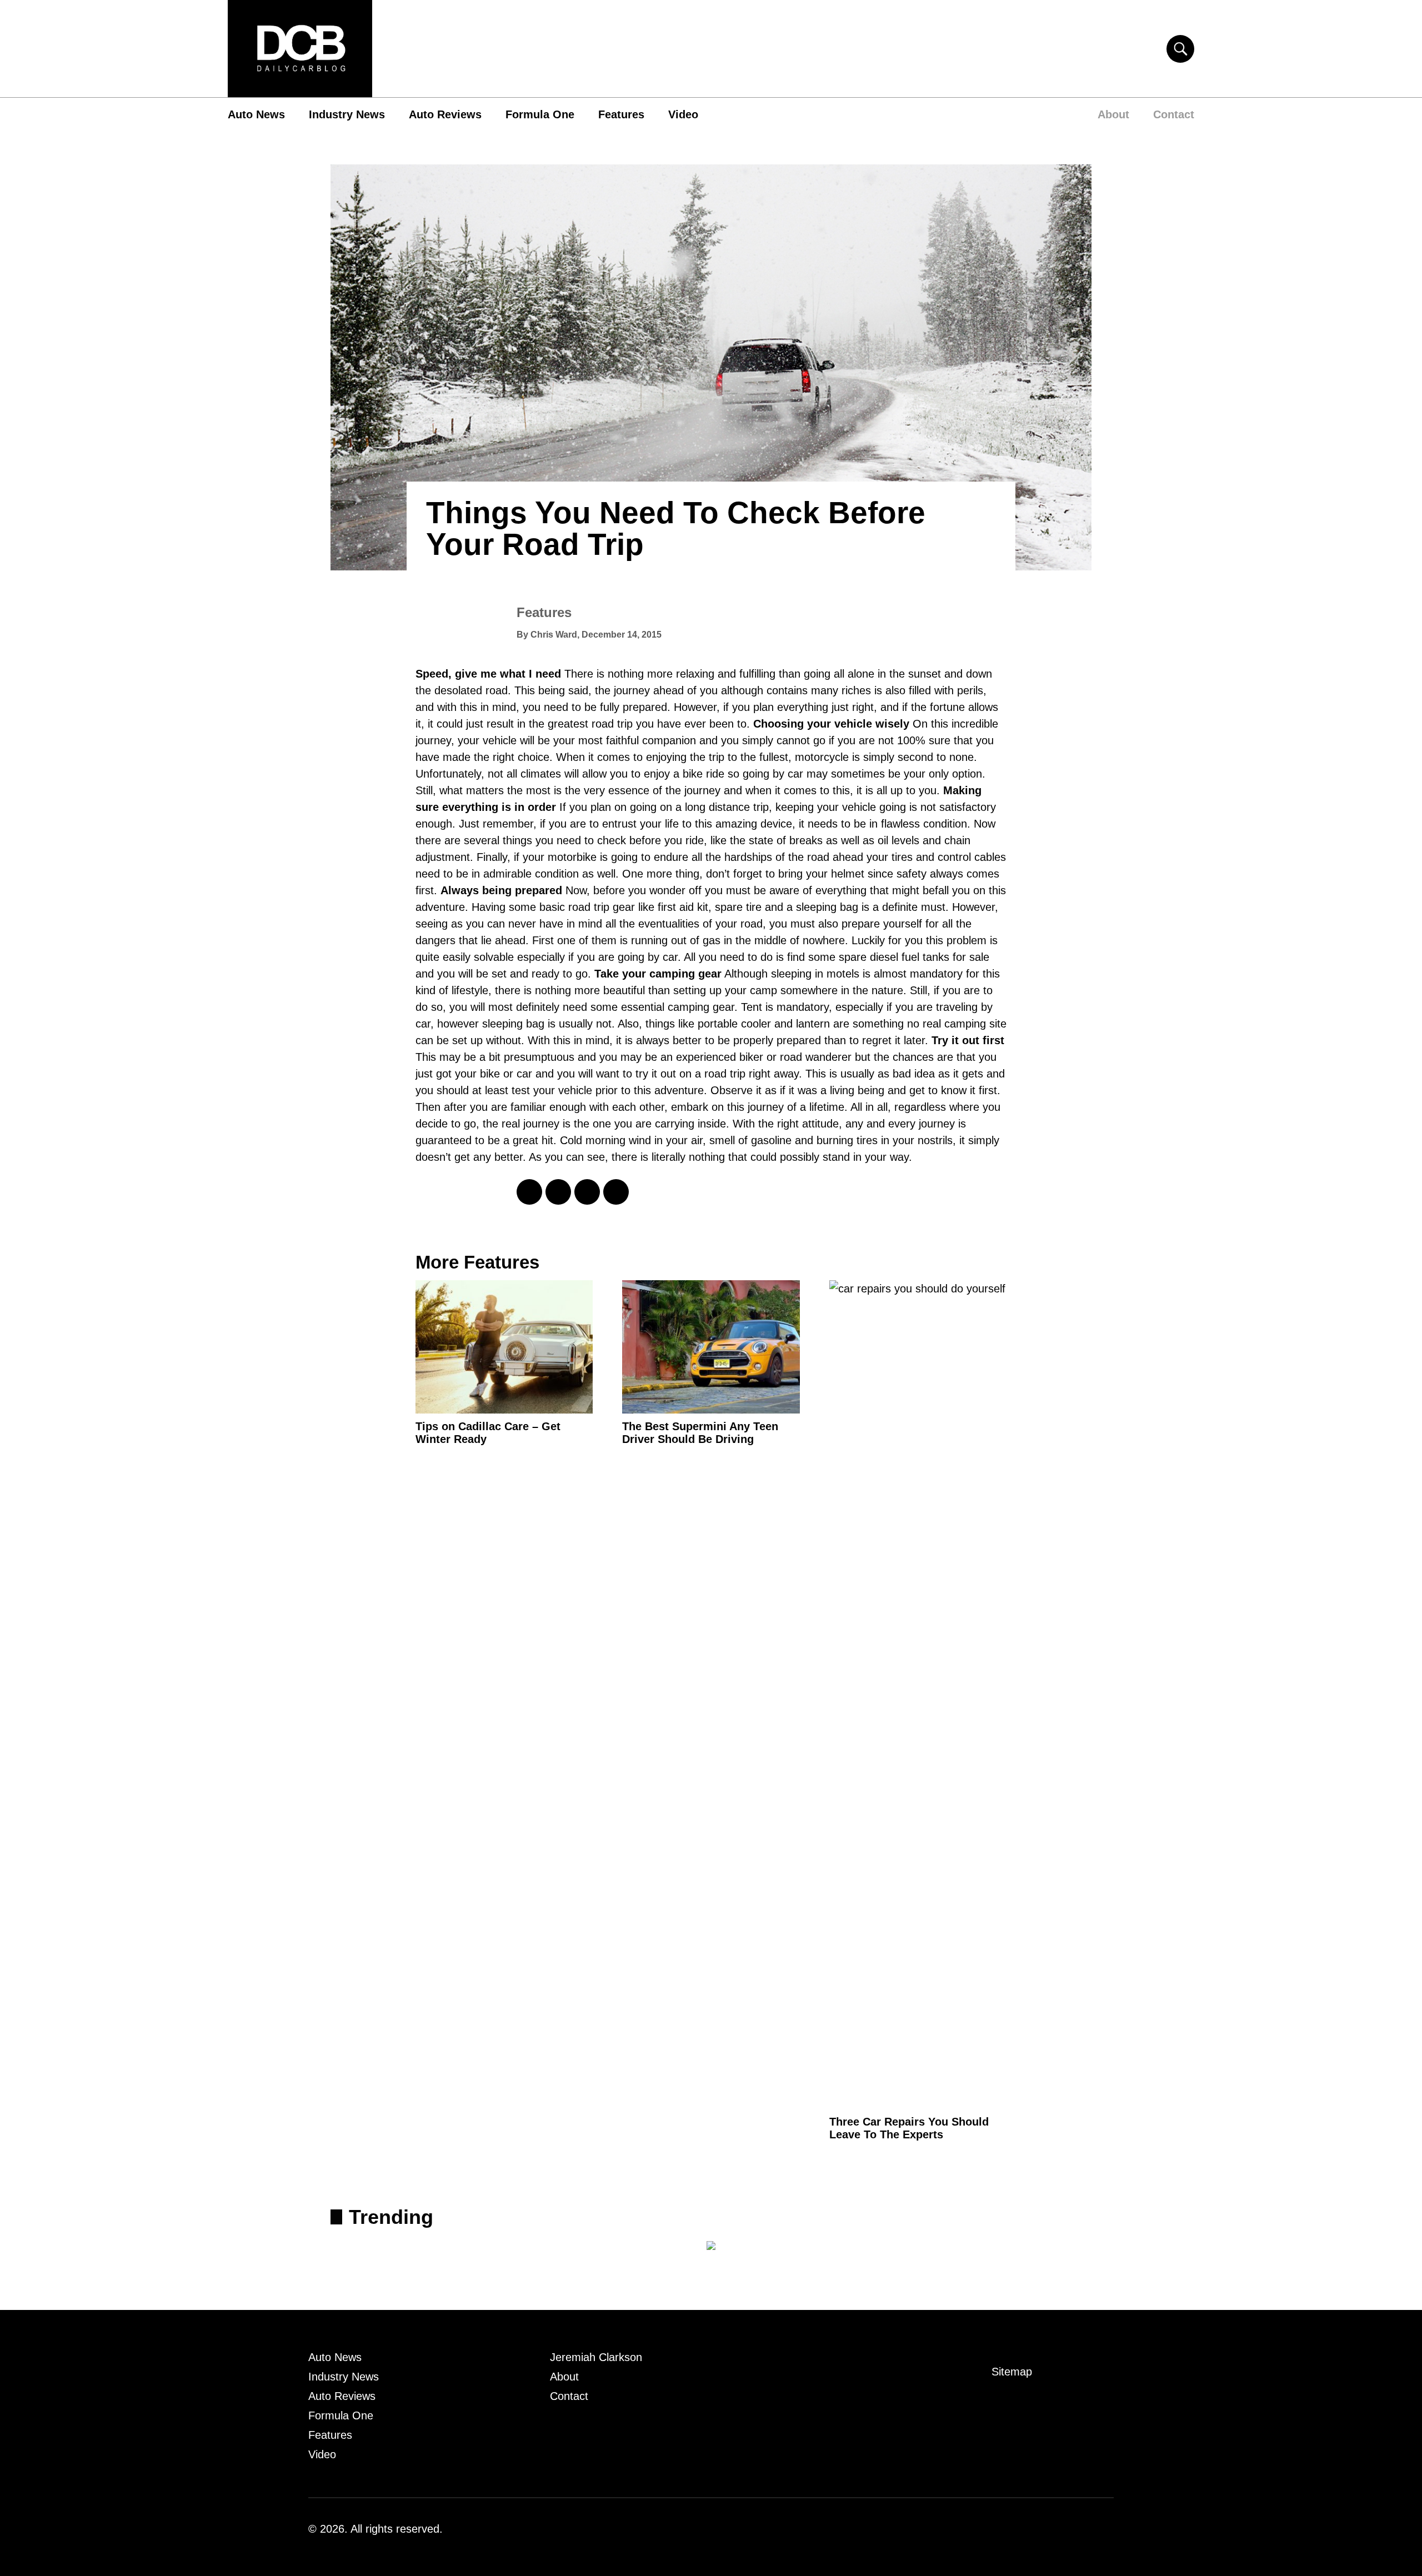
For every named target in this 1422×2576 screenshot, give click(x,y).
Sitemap (1012, 2372)
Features (621, 114)
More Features (477, 1262)
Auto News (256, 114)
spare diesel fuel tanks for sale (914, 957)
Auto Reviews (445, 114)
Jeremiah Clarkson (596, 2357)
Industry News (347, 114)
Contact (1174, 114)
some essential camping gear (662, 1007)
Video (683, 114)
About (1113, 114)
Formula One (540, 114)
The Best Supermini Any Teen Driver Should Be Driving (700, 1433)
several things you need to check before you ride (584, 840)
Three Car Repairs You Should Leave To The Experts (909, 2128)
